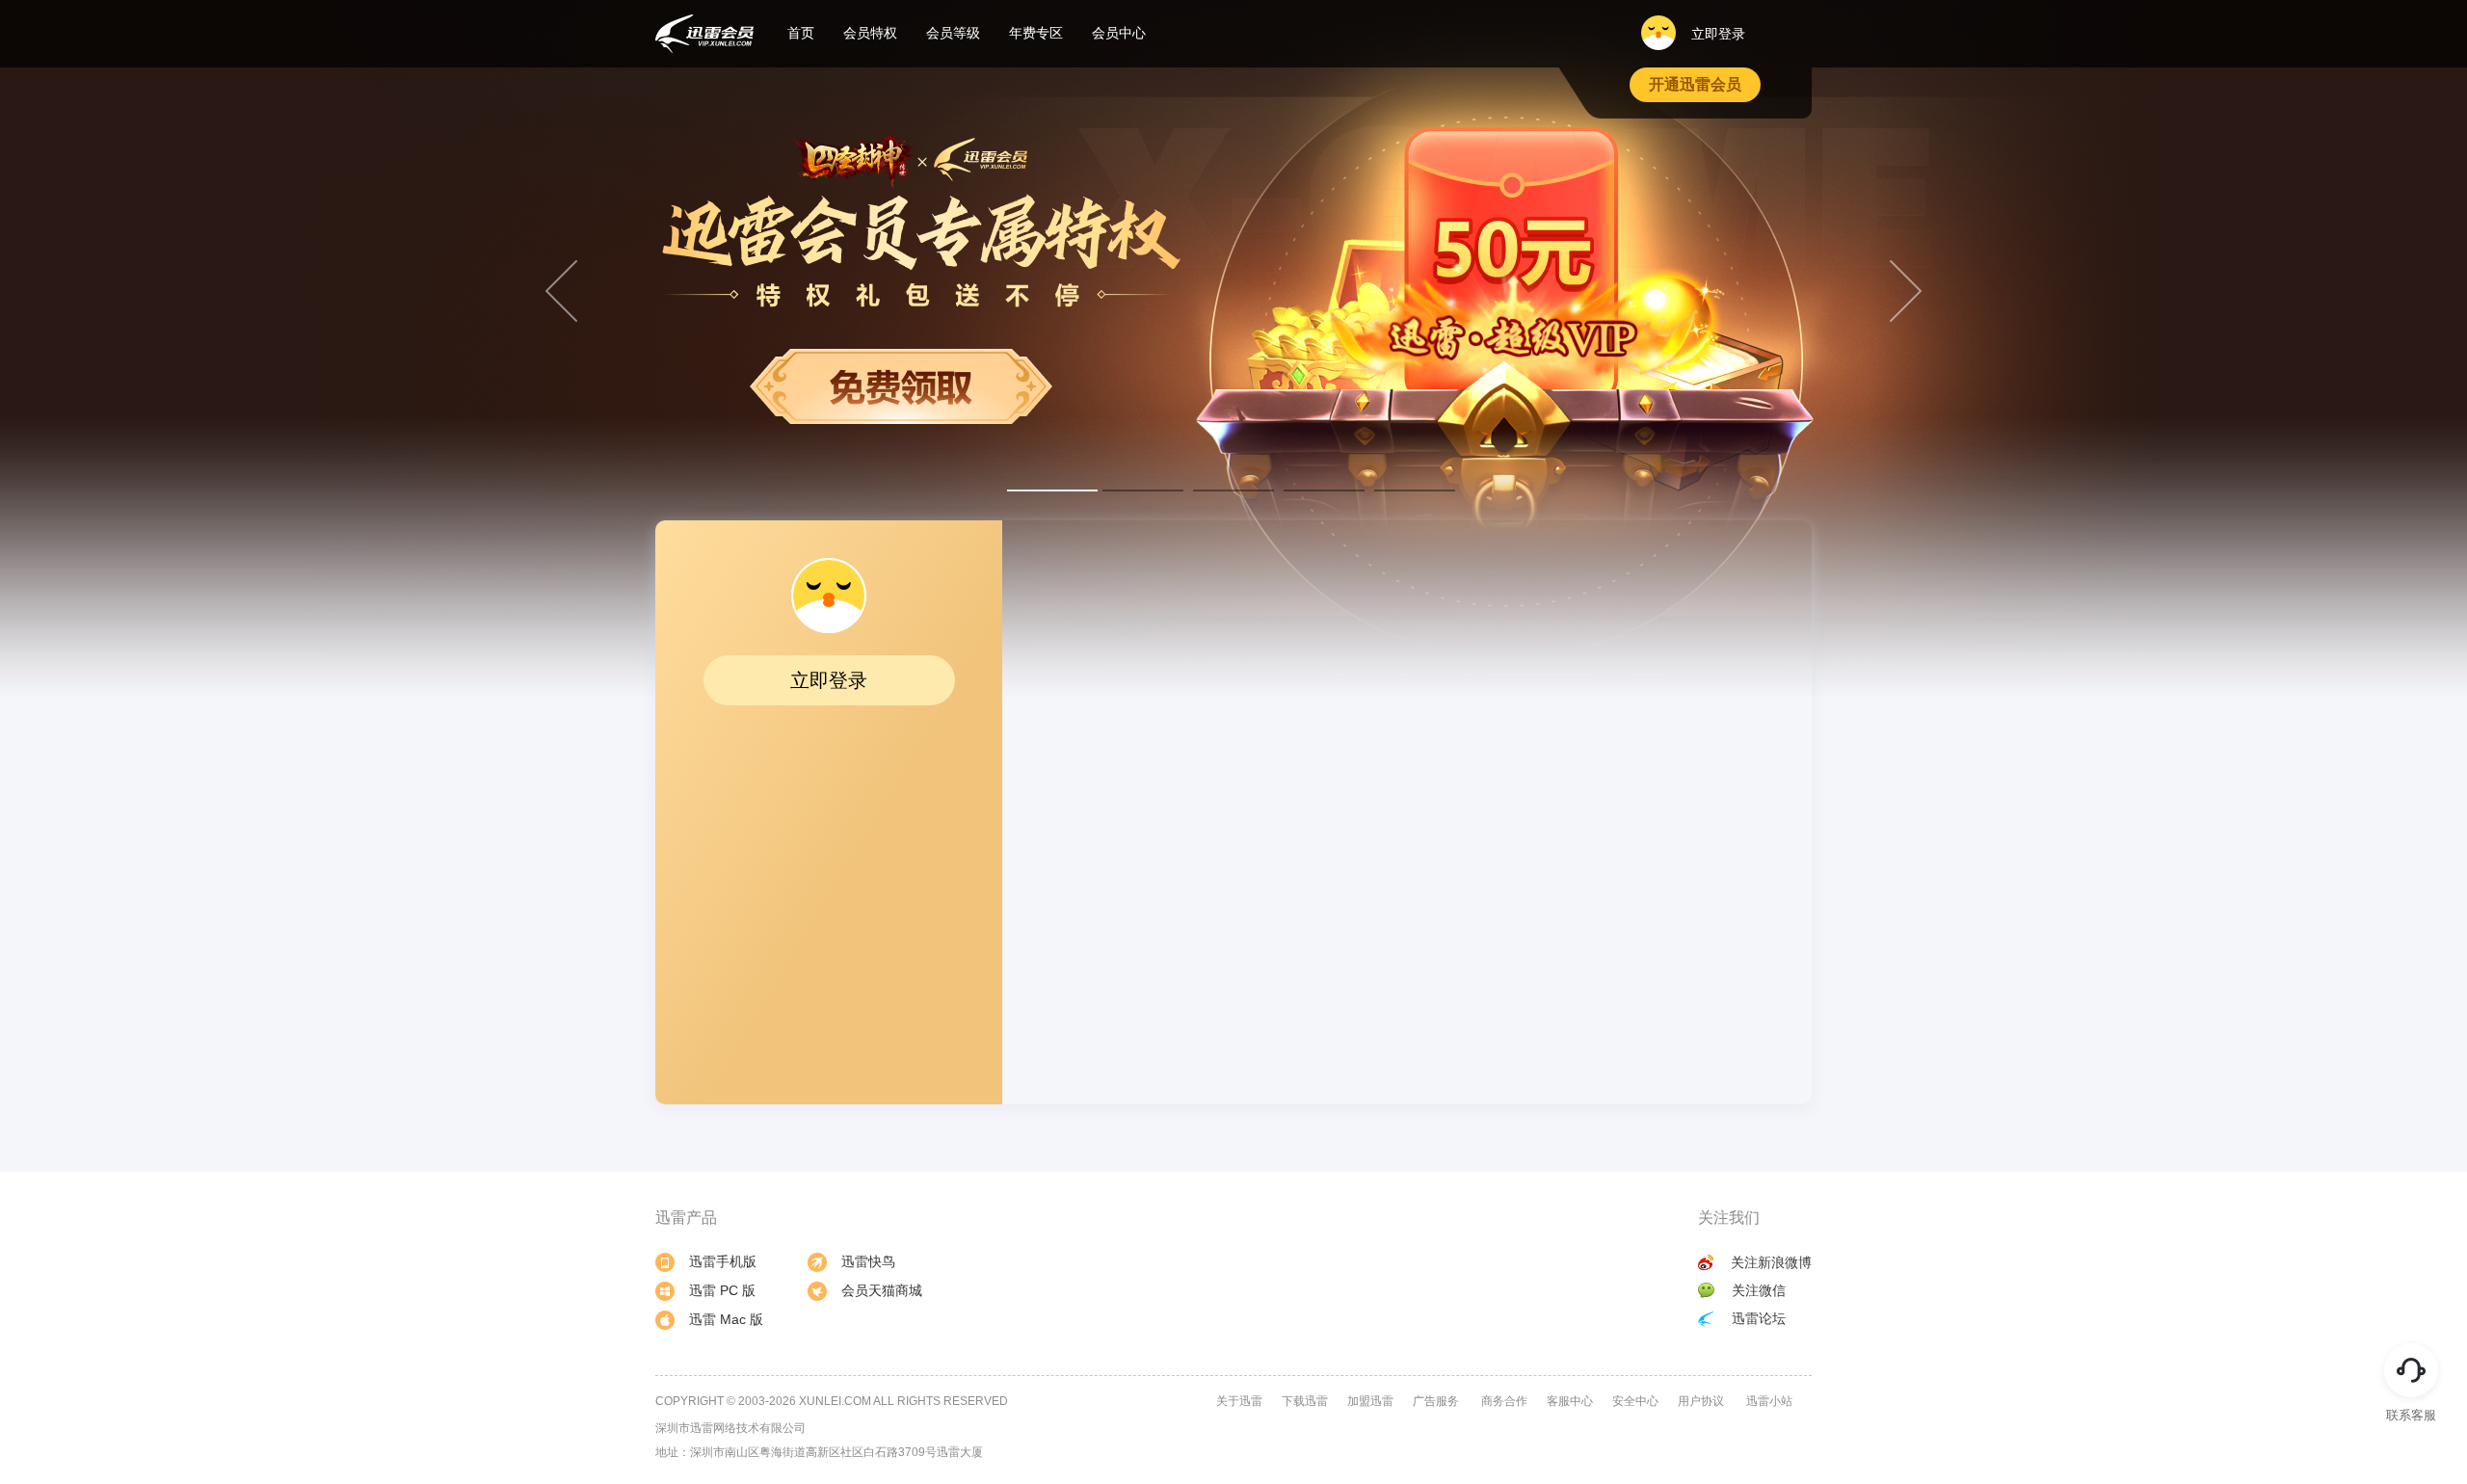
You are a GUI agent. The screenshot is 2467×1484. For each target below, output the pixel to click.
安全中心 (1635, 1401)
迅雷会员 (704, 34)
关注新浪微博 (1771, 1262)
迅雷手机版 (723, 1261)
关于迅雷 (1239, 1401)
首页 (801, 33)
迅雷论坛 (1759, 1318)
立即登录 (1716, 34)
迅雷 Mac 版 (726, 1319)
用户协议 (1701, 1401)
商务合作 (1504, 1401)
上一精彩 (561, 291)
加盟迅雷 (1370, 1401)
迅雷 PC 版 (722, 1290)
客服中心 (1570, 1401)
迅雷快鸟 (868, 1261)
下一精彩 (1906, 291)
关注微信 (1759, 1290)
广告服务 (1436, 1401)
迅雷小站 (1769, 1401)
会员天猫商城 (882, 1290)
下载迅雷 (1305, 1401)
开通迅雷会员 (1695, 84)
